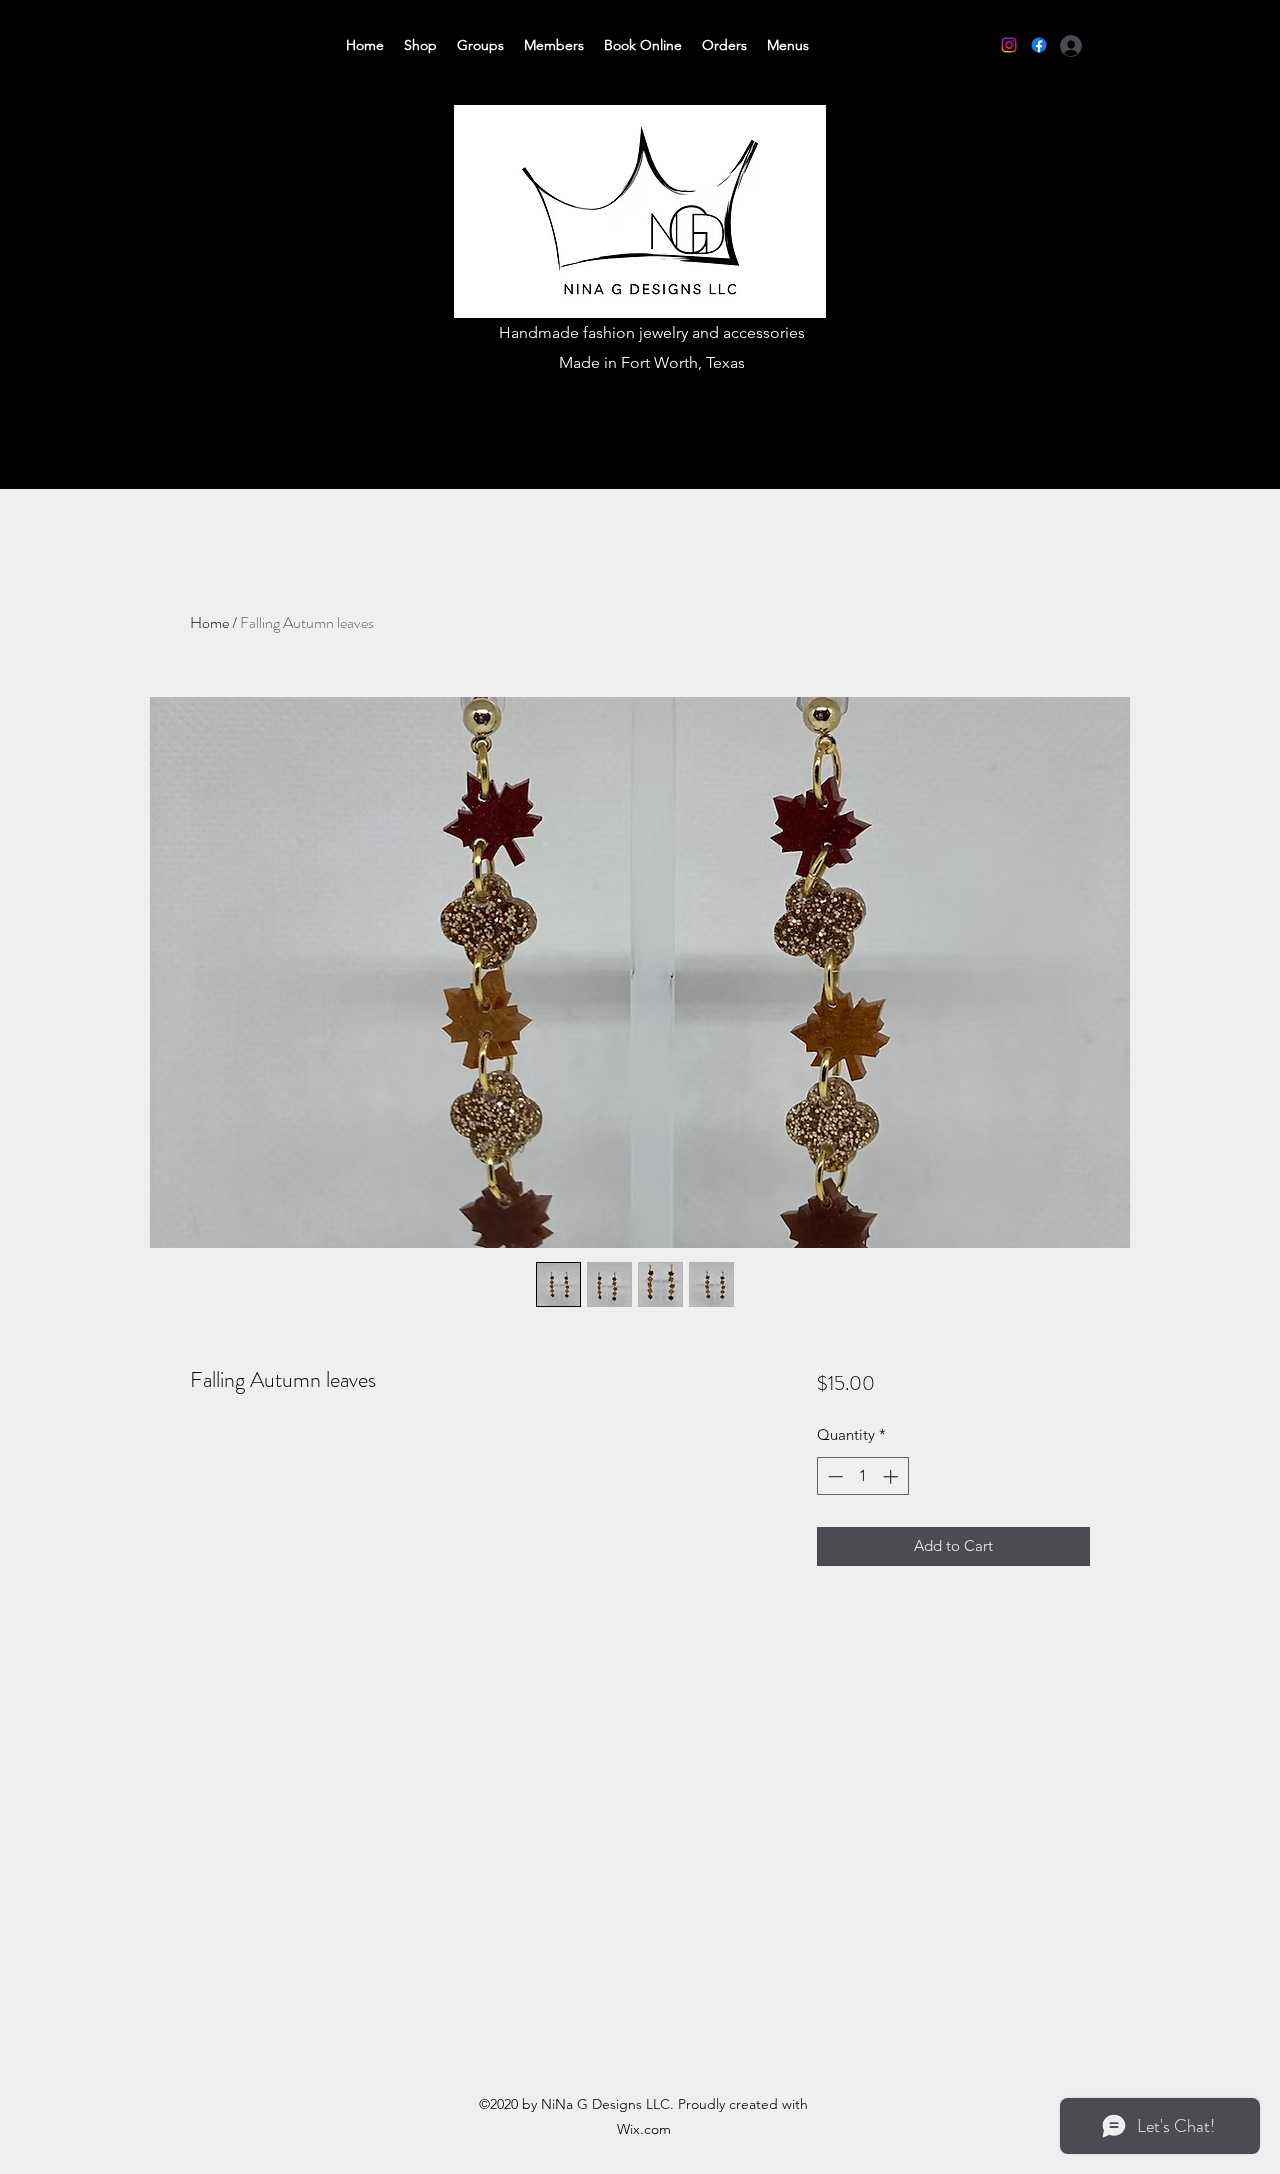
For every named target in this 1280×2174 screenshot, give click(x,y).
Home (209, 622)
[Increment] (892, 1476)
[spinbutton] (862, 1476)
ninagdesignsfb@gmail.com (166, 82)
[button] (1187, 44)
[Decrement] (833, 1476)
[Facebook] (1039, 45)
